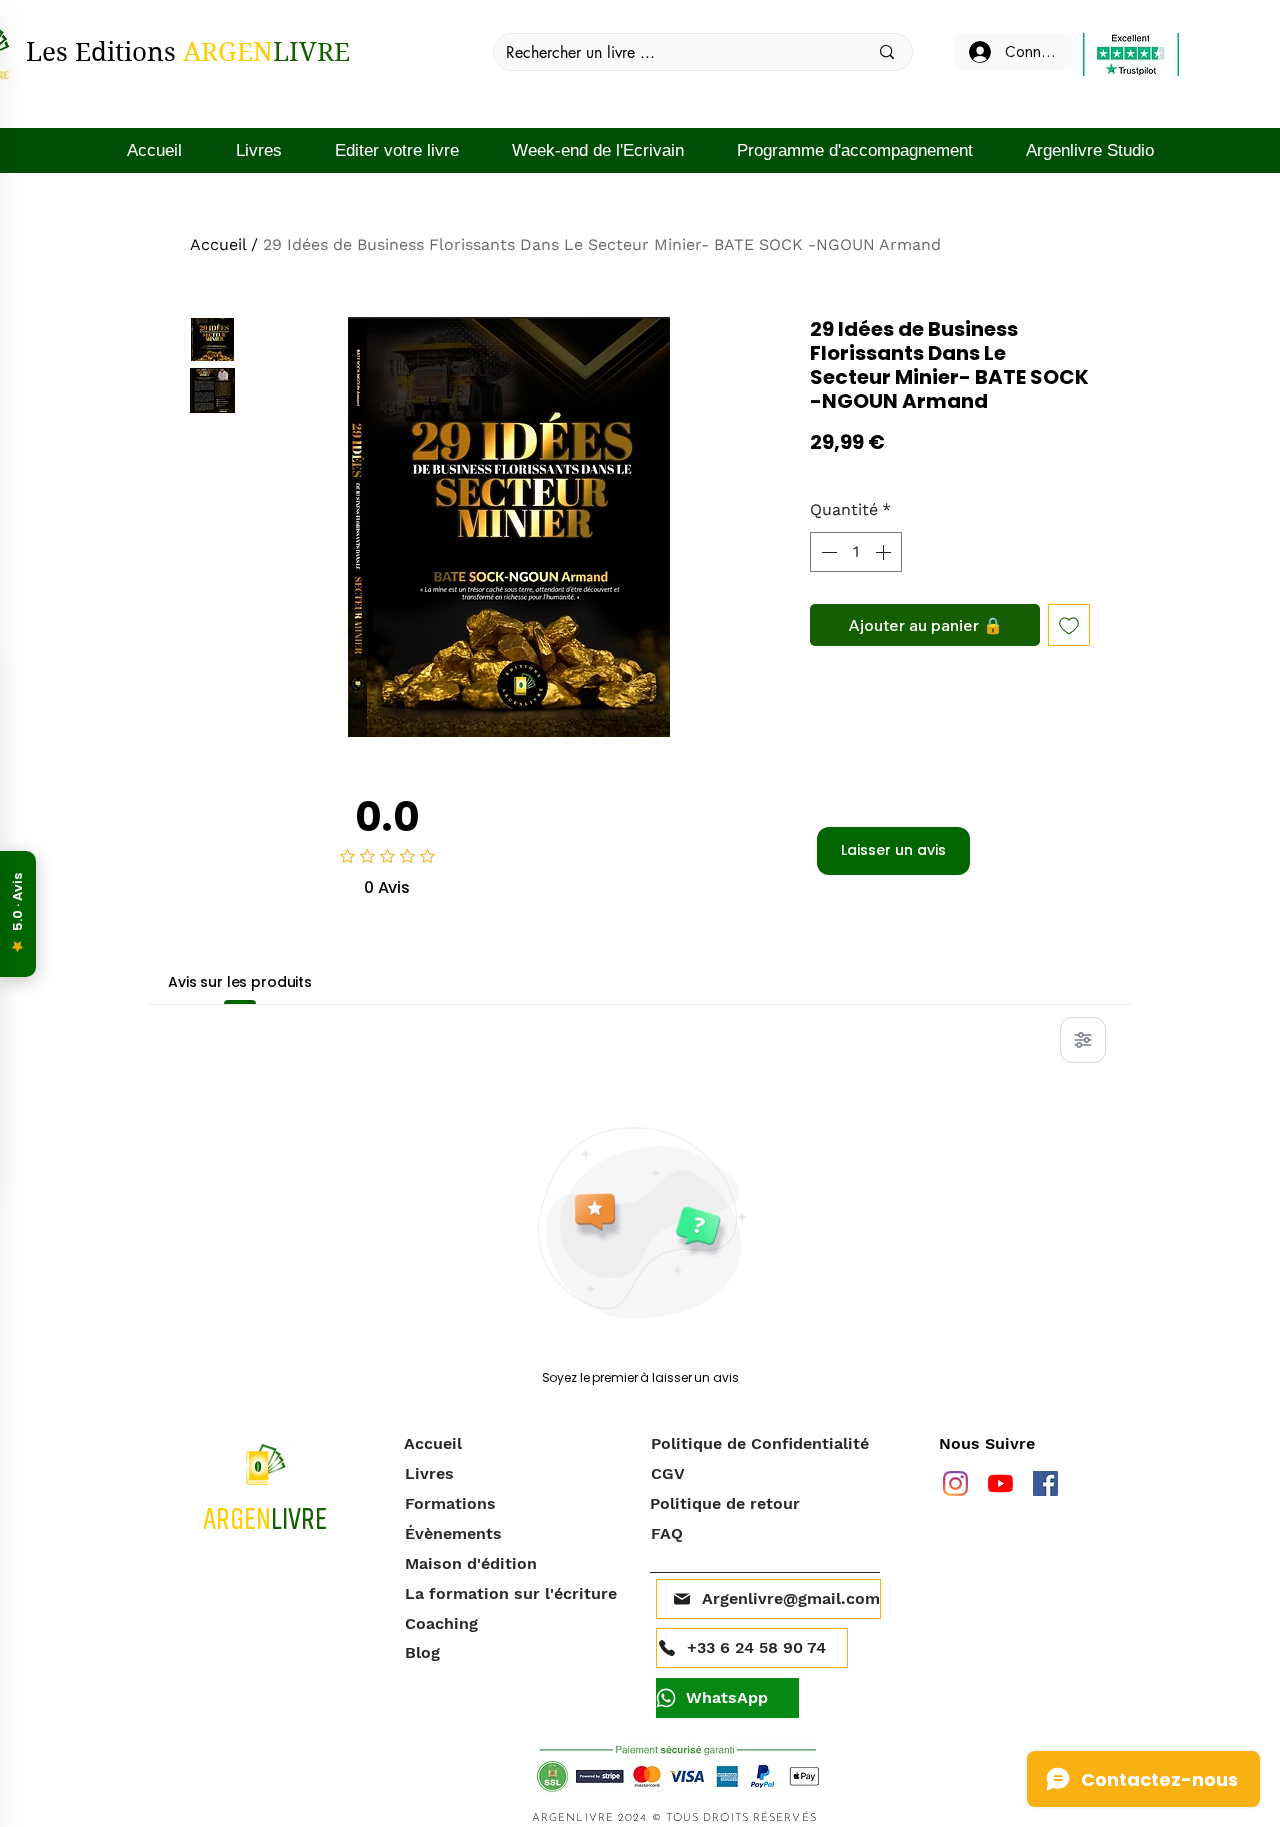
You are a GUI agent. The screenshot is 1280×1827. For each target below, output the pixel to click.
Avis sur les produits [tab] (240, 982)
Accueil (218, 244)
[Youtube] (1000, 1483)
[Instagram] (955, 1483)
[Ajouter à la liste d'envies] (1069, 625)
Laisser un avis (893, 850)
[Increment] (885, 552)
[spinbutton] (856, 552)
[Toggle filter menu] (1083, 1040)
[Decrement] (827, 552)
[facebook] (1045, 1483)
